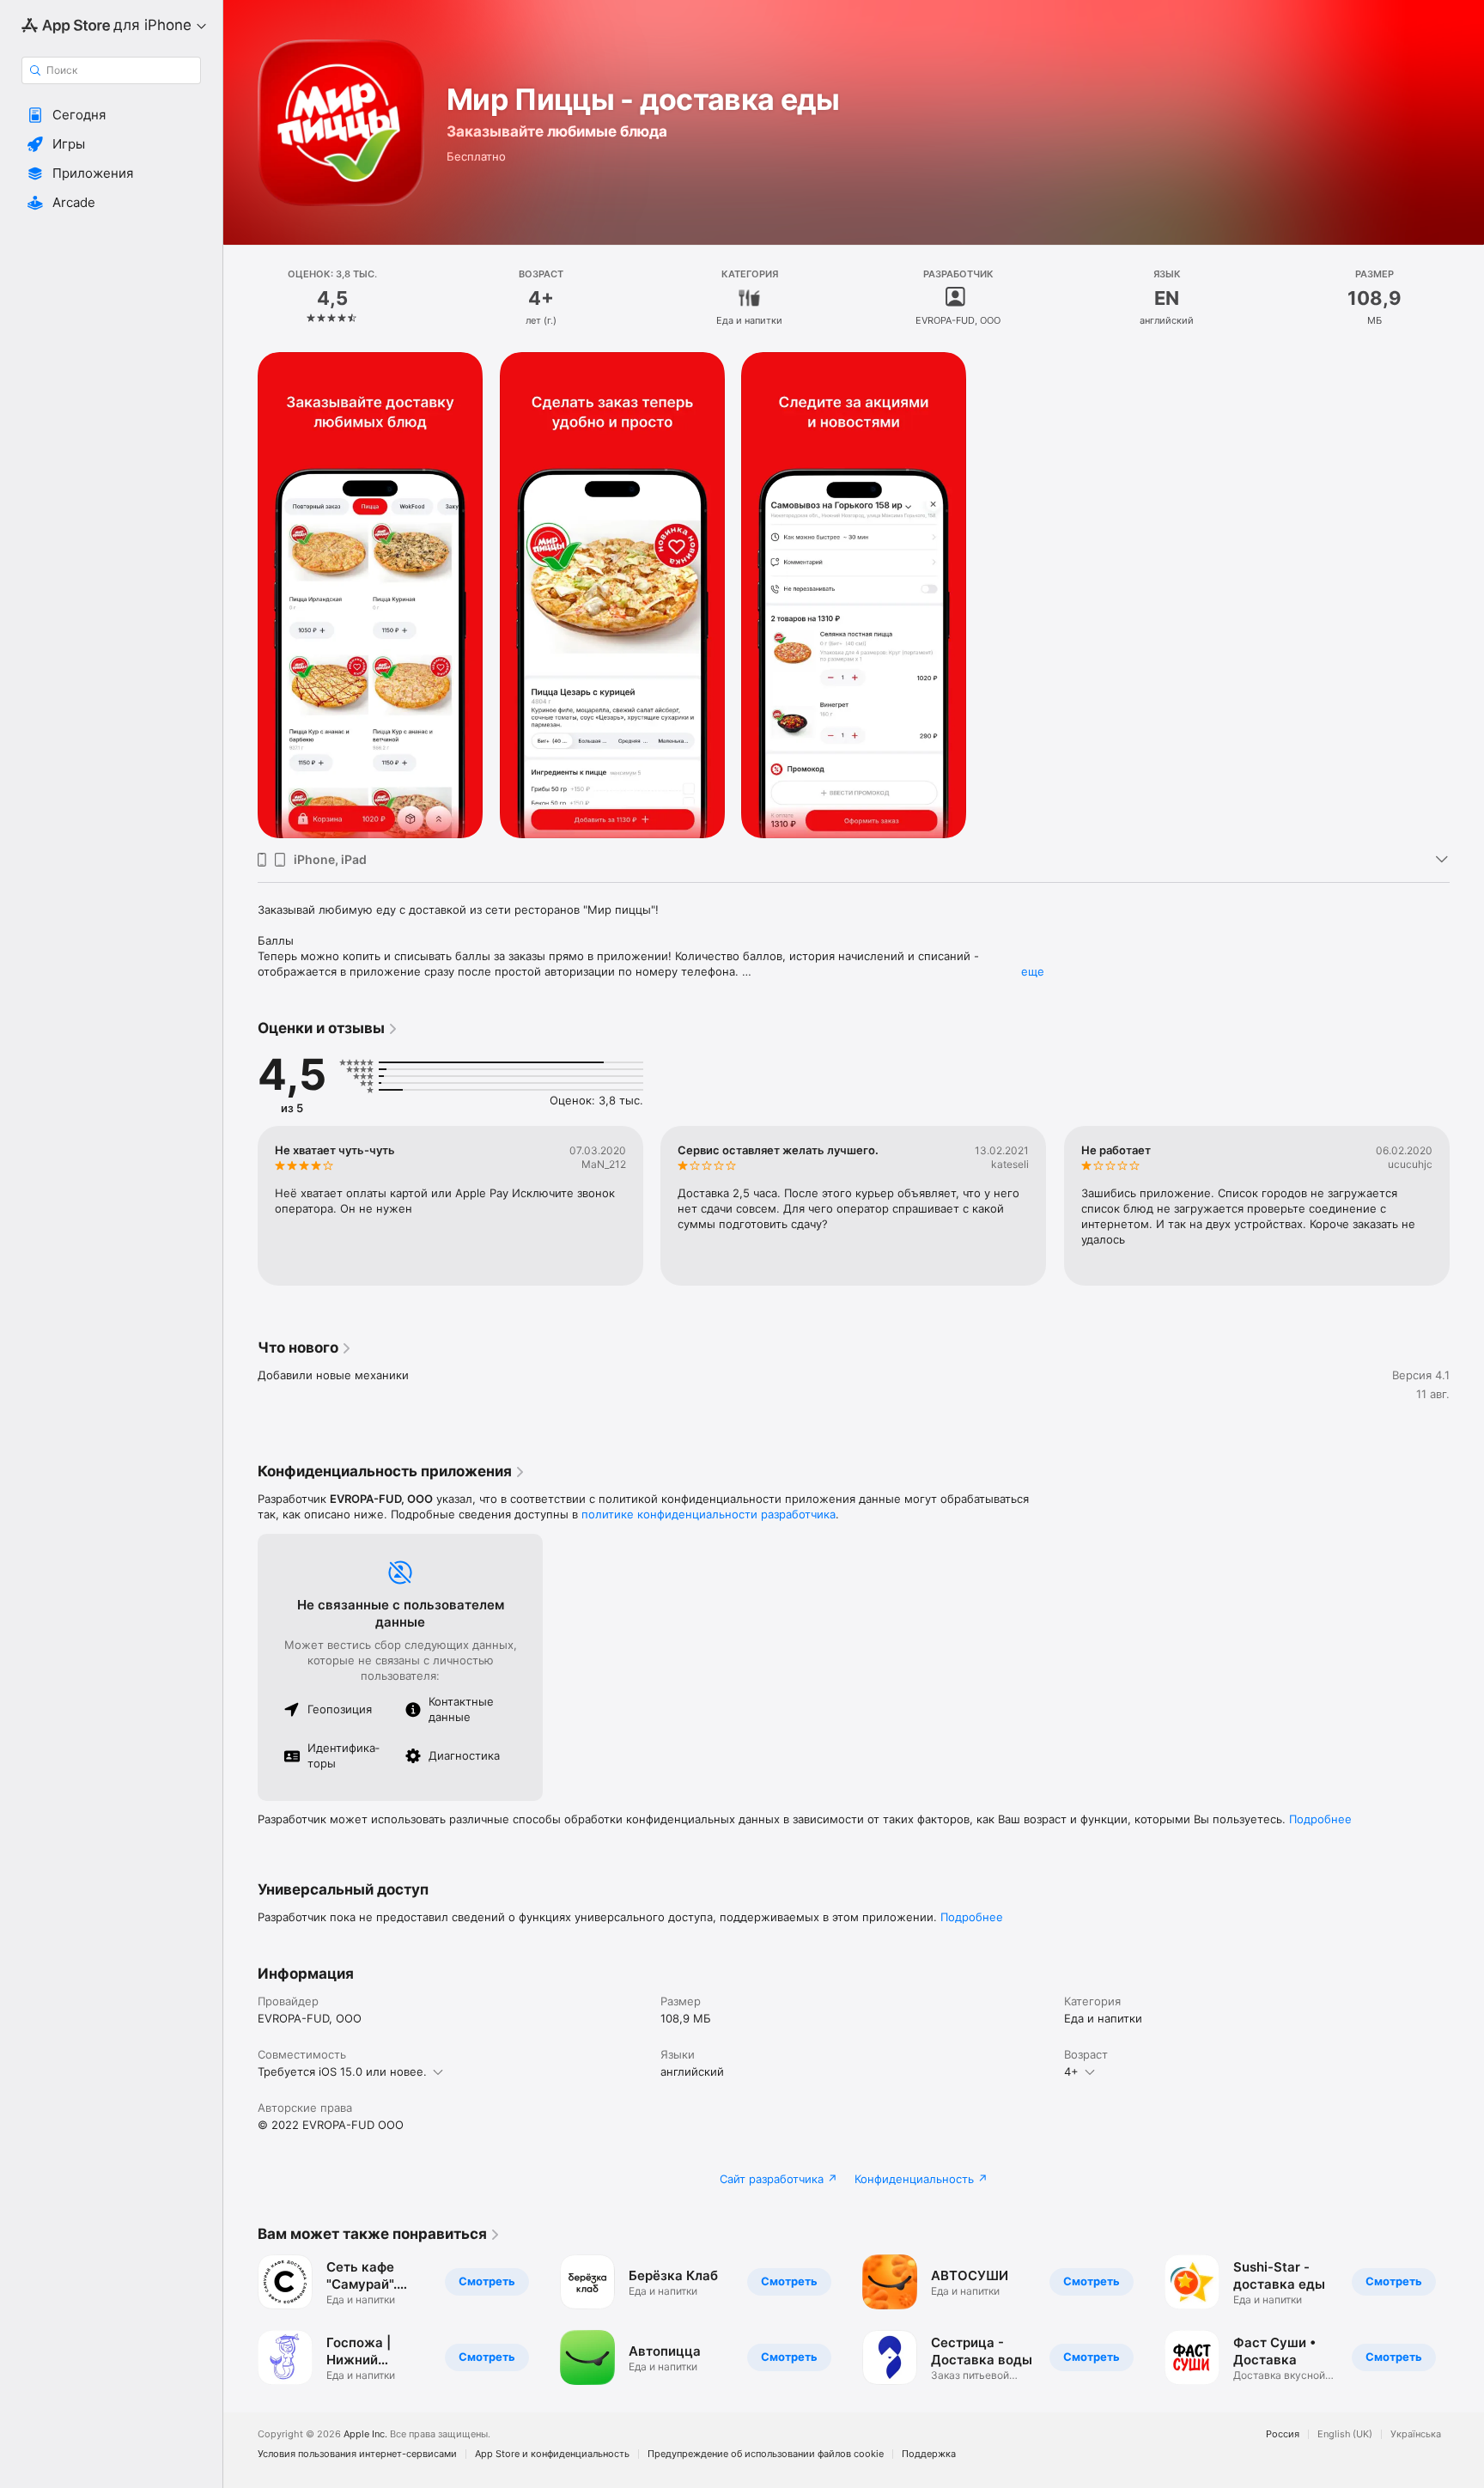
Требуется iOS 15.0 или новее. (342, 2071)
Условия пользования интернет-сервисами (357, 2454)
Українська (1416, 2434)
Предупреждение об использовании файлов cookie (766, 2454)
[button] (111, 115)
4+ (1071, 2071)
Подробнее (1320, 1819)
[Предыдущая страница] (240, 1206)
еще (1033, 971)
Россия (1283, 2434)
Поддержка (929, 2454)
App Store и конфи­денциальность (552, 2454)
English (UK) (1345, 2434)
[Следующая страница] (1467, 1206)
